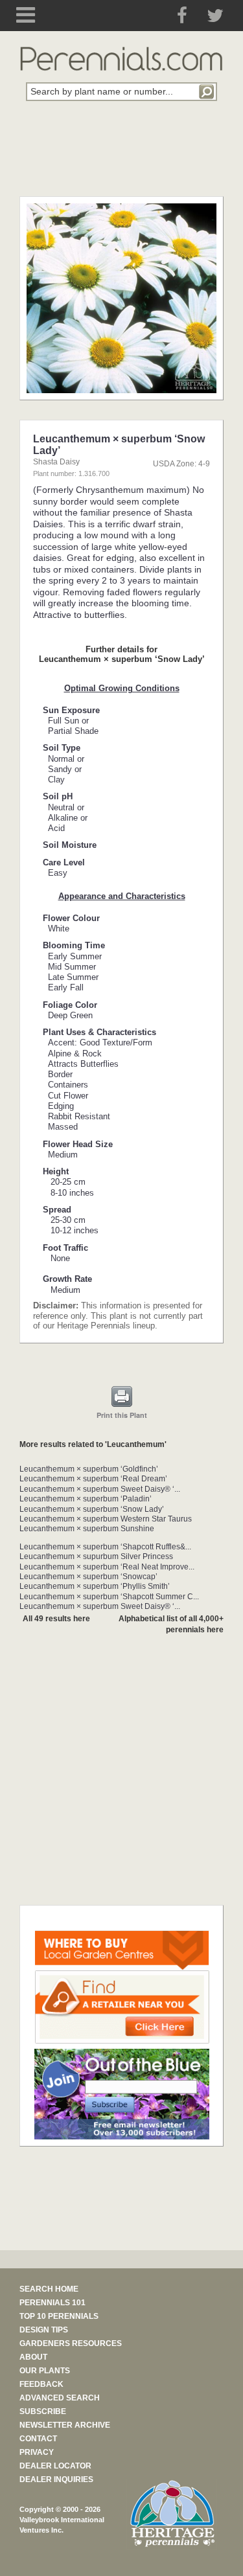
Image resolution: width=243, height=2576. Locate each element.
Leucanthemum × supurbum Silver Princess (96, 1556)
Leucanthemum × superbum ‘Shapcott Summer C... (109, 1597)
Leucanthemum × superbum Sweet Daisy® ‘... (100, 1489)
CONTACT (38, 2439)
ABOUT (33, 2357)
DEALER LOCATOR (55, 2466)
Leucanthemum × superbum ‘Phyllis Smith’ (95, 1586)
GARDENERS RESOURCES (71, 2343)
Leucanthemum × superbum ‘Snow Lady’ (92, 1509)
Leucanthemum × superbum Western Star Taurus (106, 1519)
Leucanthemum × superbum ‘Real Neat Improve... (107, 1567)
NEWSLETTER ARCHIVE (65, 2425)
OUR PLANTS (45, 2371)
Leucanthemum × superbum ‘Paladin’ (86, 1499)
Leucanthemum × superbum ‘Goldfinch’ (89, 1469)
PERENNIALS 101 (52, 2303)
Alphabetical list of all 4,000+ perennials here (171, 1624)
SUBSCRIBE (43, 2411)
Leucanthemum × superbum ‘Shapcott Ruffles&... (105, 1547)
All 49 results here (56, 1619)
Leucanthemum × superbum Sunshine (87, 1529)
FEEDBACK (41, 2384)
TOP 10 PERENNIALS (59, 2316)
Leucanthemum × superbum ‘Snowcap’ (88, 1577)
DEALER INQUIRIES (56, 2479)
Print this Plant (122, 1415)
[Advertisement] (122, 156)
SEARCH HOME (49, 2289)
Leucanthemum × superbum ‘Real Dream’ (93, 1479)
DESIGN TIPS (44, 2330)
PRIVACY (37, 2452)
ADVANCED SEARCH (60, 2398)
